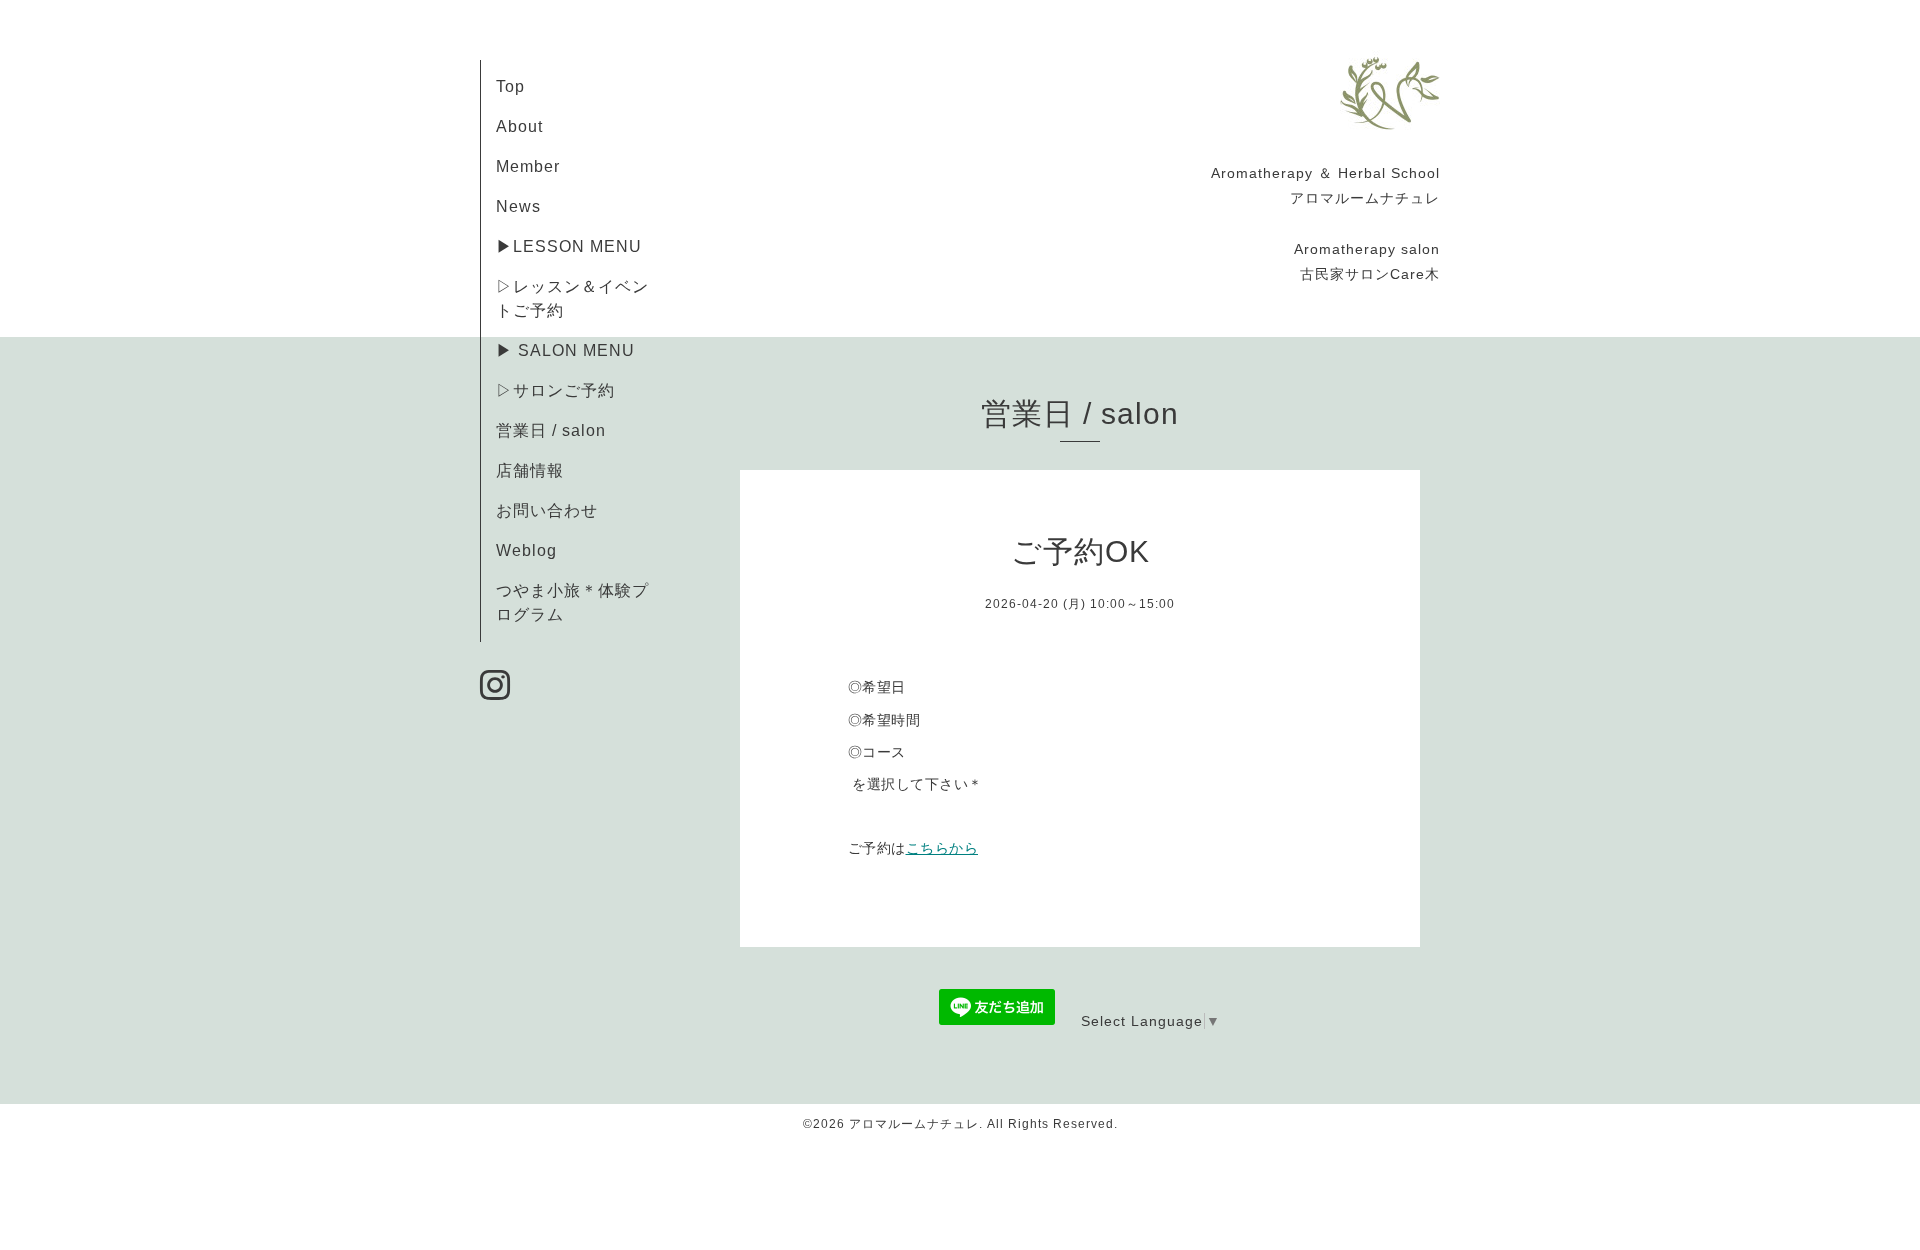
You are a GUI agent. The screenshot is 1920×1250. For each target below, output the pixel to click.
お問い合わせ (547, 510)
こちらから (942, 848)
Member (528, 166)
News (518, 206)
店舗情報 (530, 470)
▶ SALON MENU (565, 350)
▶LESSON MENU (569, 246)
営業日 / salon (551, 430)
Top (510, 86)
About (519, 126)
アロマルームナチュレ (914, 1124)
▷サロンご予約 (555, 390)
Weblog (526, 550)
